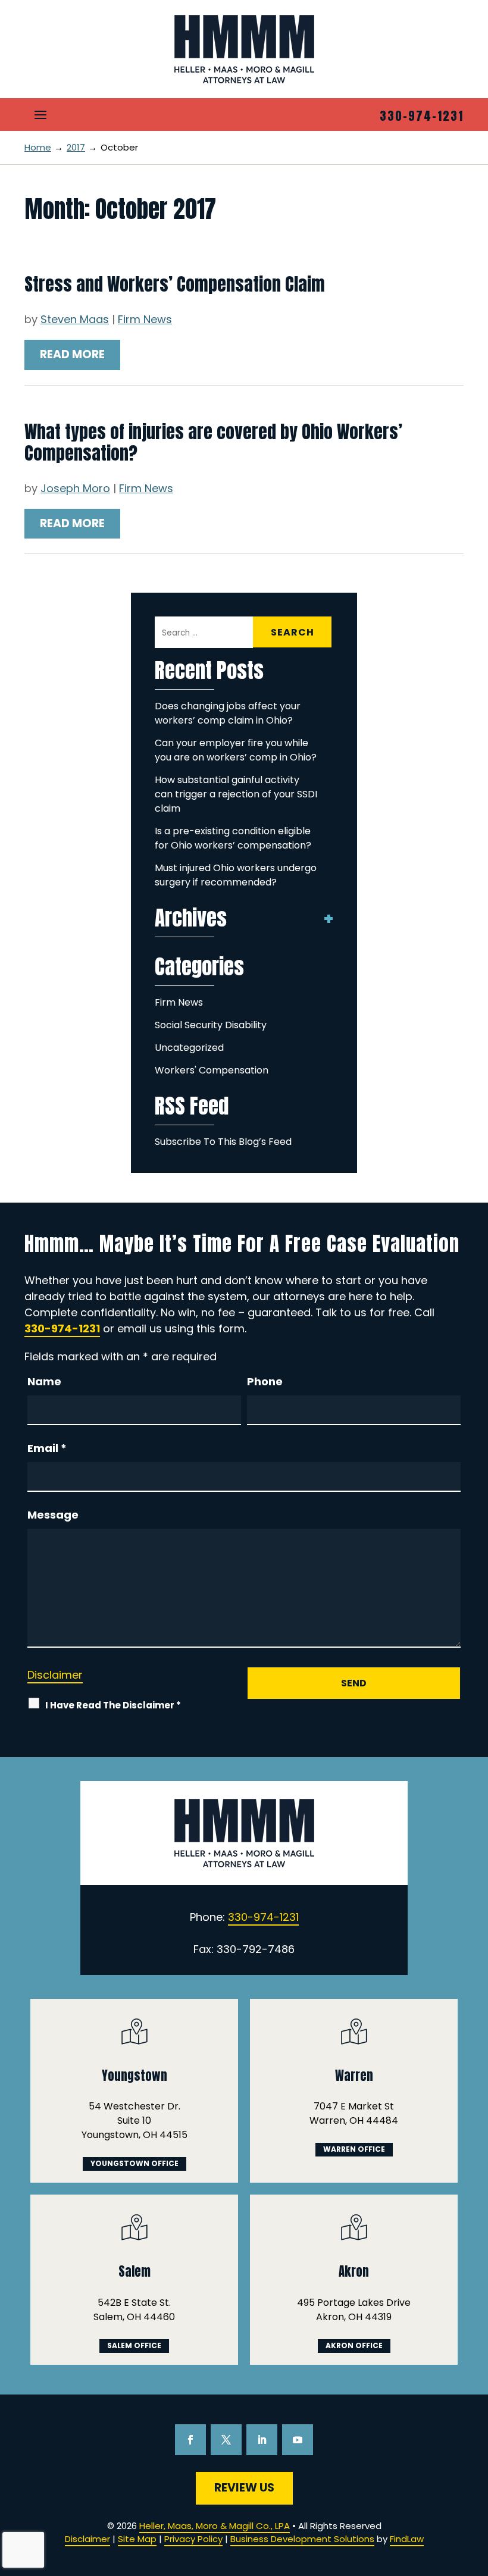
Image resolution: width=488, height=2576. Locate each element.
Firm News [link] (145, 319)
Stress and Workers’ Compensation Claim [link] (175, 284)
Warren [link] (354, 2076)
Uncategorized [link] (189, 1048)
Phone (265, 1381)
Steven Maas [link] (75, 319)
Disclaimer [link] (87, 2539)
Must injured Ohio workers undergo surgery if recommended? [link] (236, 875)
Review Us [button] (244, 2488)
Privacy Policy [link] (193, 2539)
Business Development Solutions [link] (302, 2539)
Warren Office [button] (354, 2149)
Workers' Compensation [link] (212, 1070)
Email (47, 1448)
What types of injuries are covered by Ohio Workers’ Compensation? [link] (213, 442)
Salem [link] (134, 2271)
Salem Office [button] (134, 2345)
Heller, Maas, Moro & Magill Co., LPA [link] (215, 2526)
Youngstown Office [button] (134, 2163)
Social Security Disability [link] (211, 1025)
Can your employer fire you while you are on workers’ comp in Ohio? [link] (236, 750)
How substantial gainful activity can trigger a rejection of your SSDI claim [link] (236, 794)
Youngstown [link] (134, 2076)
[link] (244, 49)
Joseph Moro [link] (75, 488)
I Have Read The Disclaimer (113, 1705)
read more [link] (72, 354)
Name (44, 1381)
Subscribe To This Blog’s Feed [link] (223, 1142)
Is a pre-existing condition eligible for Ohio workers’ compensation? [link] (233, 838)
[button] (40, 114)
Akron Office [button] (354, 2345)
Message (53, 1515)
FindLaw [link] (407, 2539)
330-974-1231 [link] (422, 116)
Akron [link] (354, 2271)
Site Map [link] (137, 2539)
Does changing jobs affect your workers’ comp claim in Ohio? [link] (228, 713)
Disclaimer (55, 1675)
